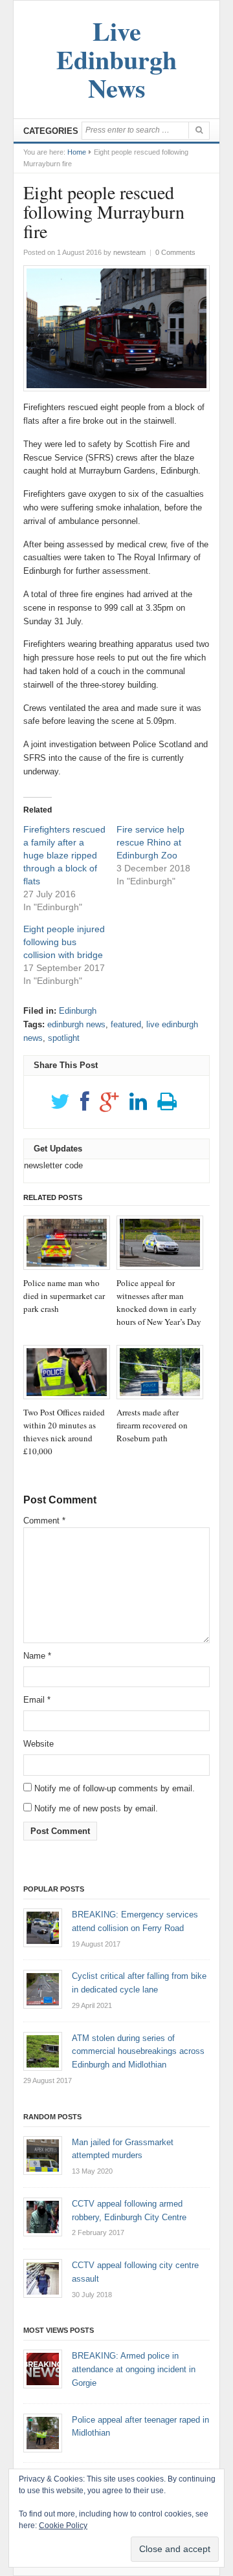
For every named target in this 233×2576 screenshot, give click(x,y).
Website (39, 1744)
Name (37, 1656)
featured (126, 1024)
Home (77, 152)
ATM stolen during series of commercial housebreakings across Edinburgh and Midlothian (138, 2052)
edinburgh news (76, 1024)
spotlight (64, 1038)
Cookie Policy (63, 2526)
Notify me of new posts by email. (96, 1808)
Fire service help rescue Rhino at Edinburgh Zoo (150, 842)
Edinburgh (78, 1011)
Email (37, 1700)
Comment (44, 1521)
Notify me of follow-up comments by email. (115, 1788)
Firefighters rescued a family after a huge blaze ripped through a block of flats (64, 855)
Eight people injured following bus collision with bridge (64, 942)
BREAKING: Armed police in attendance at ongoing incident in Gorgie (134, 2369)
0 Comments (175, 252)
